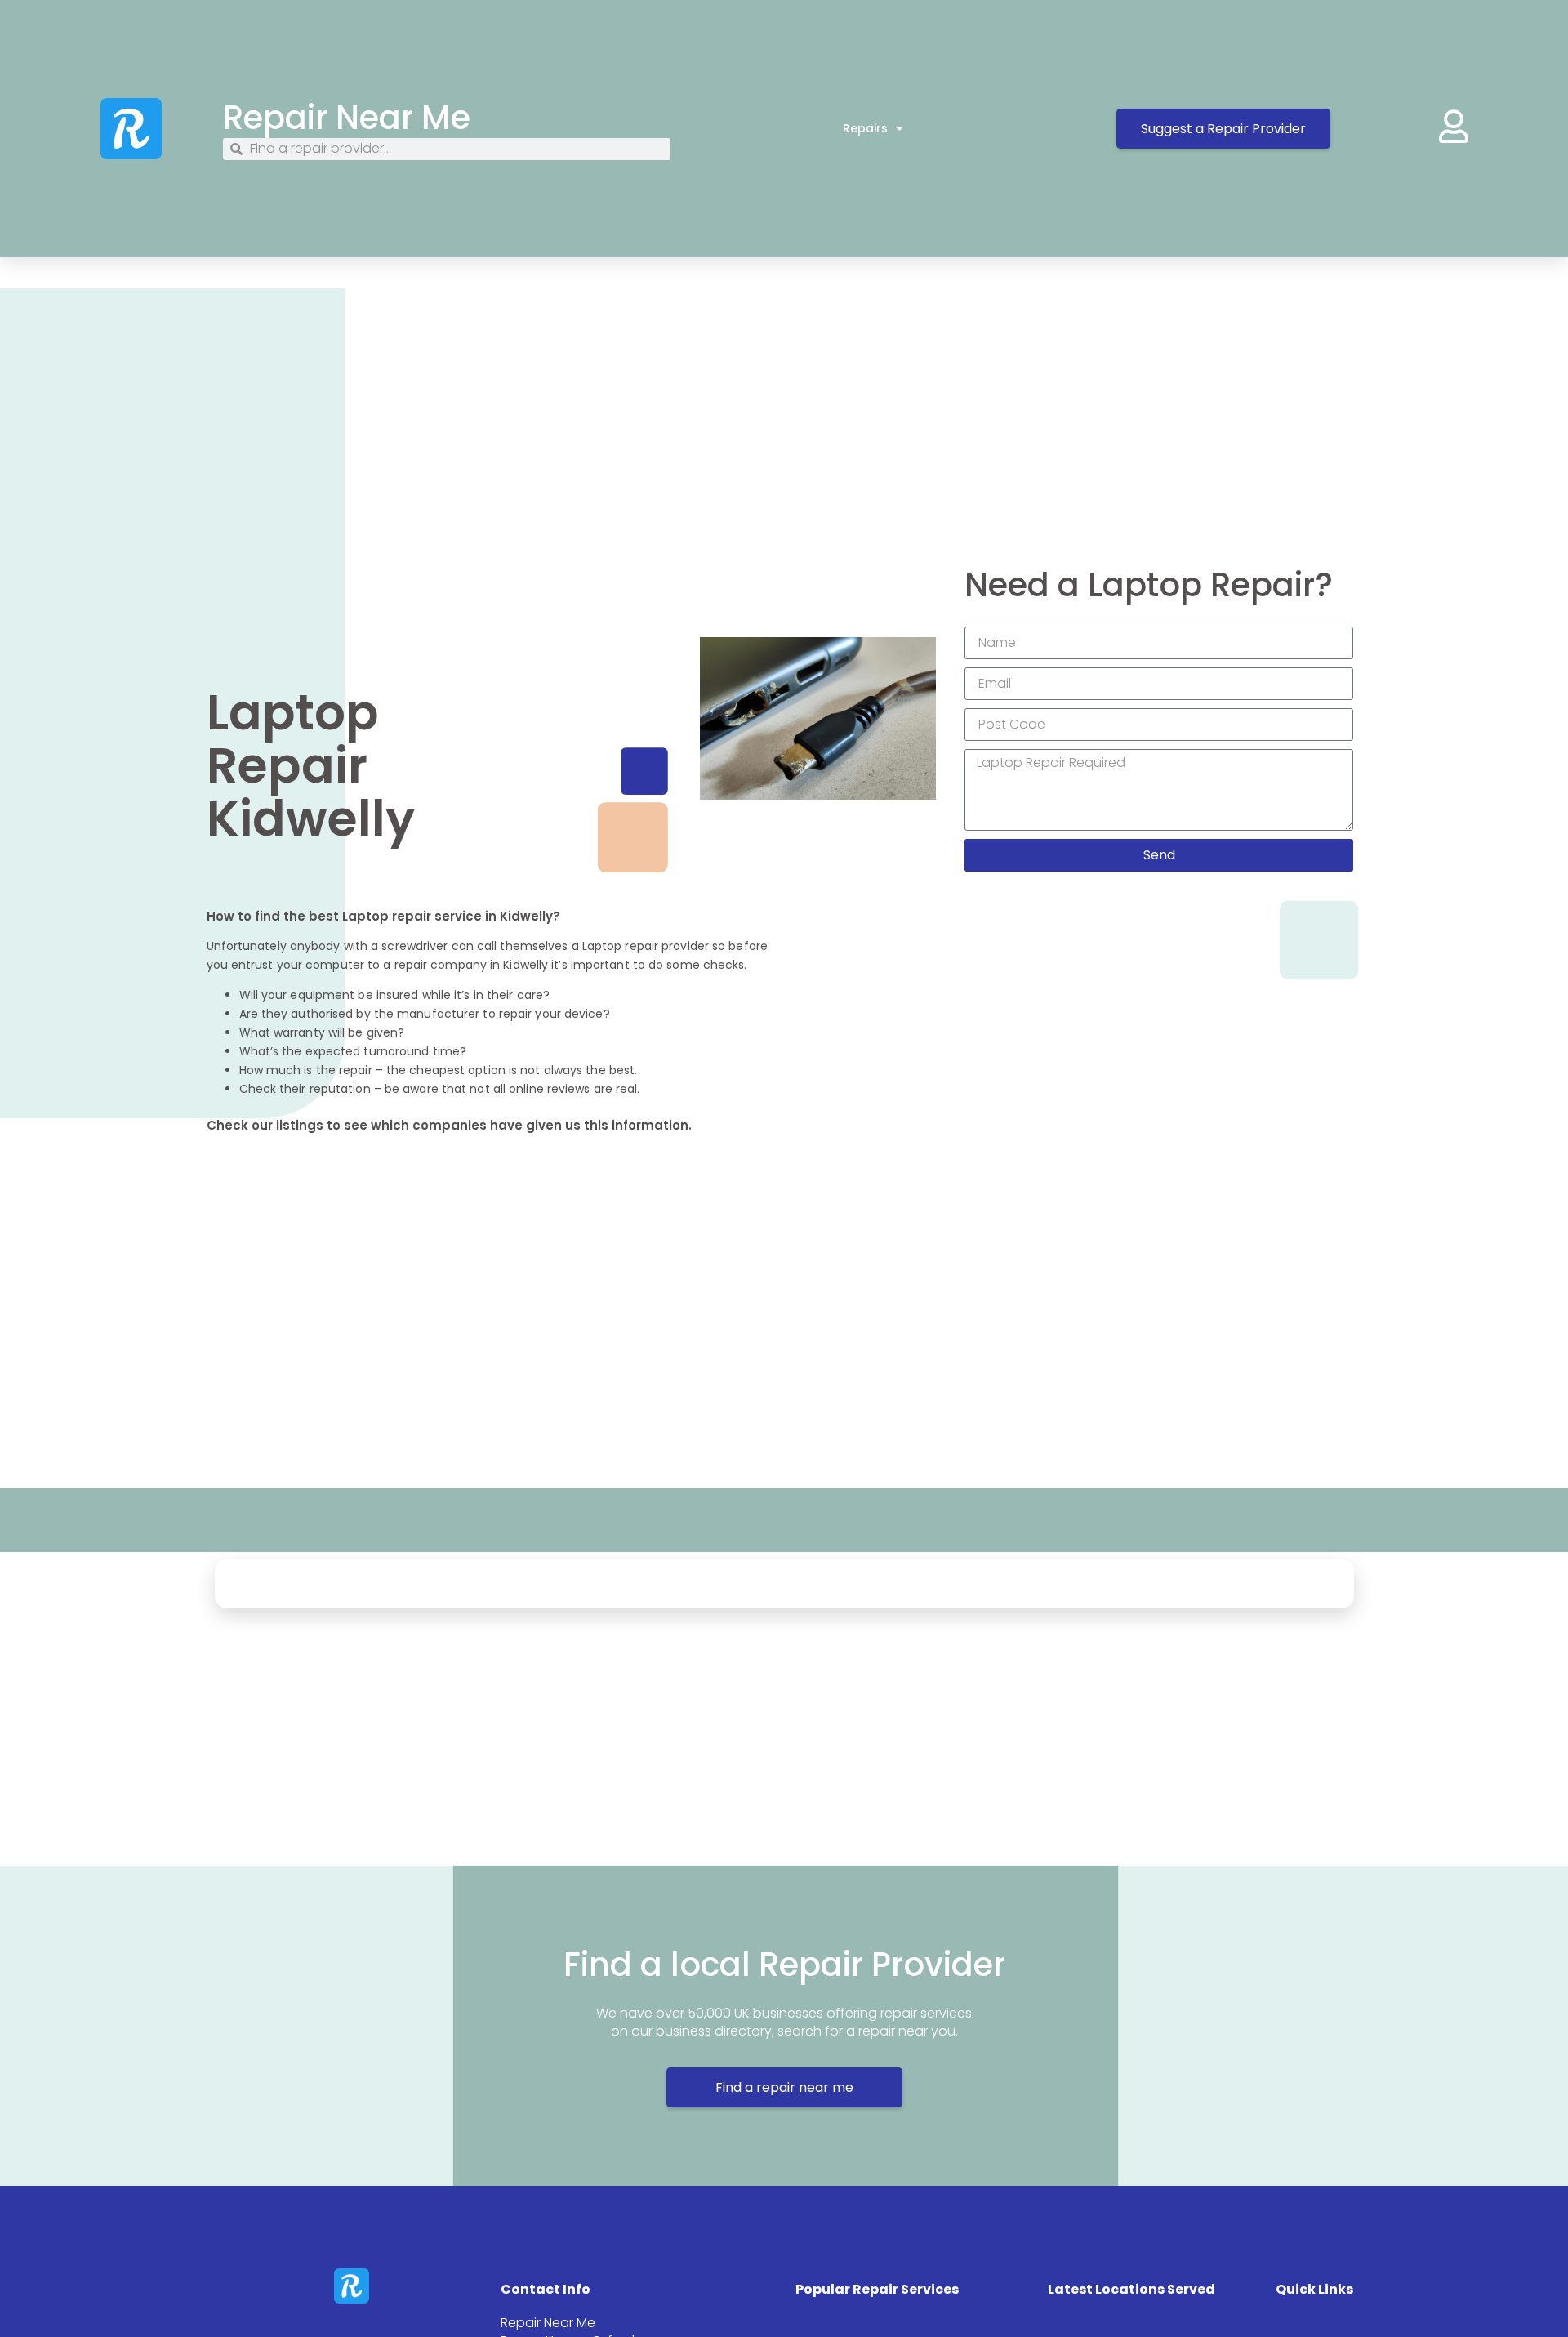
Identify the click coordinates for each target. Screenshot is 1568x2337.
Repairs (865, 128)
